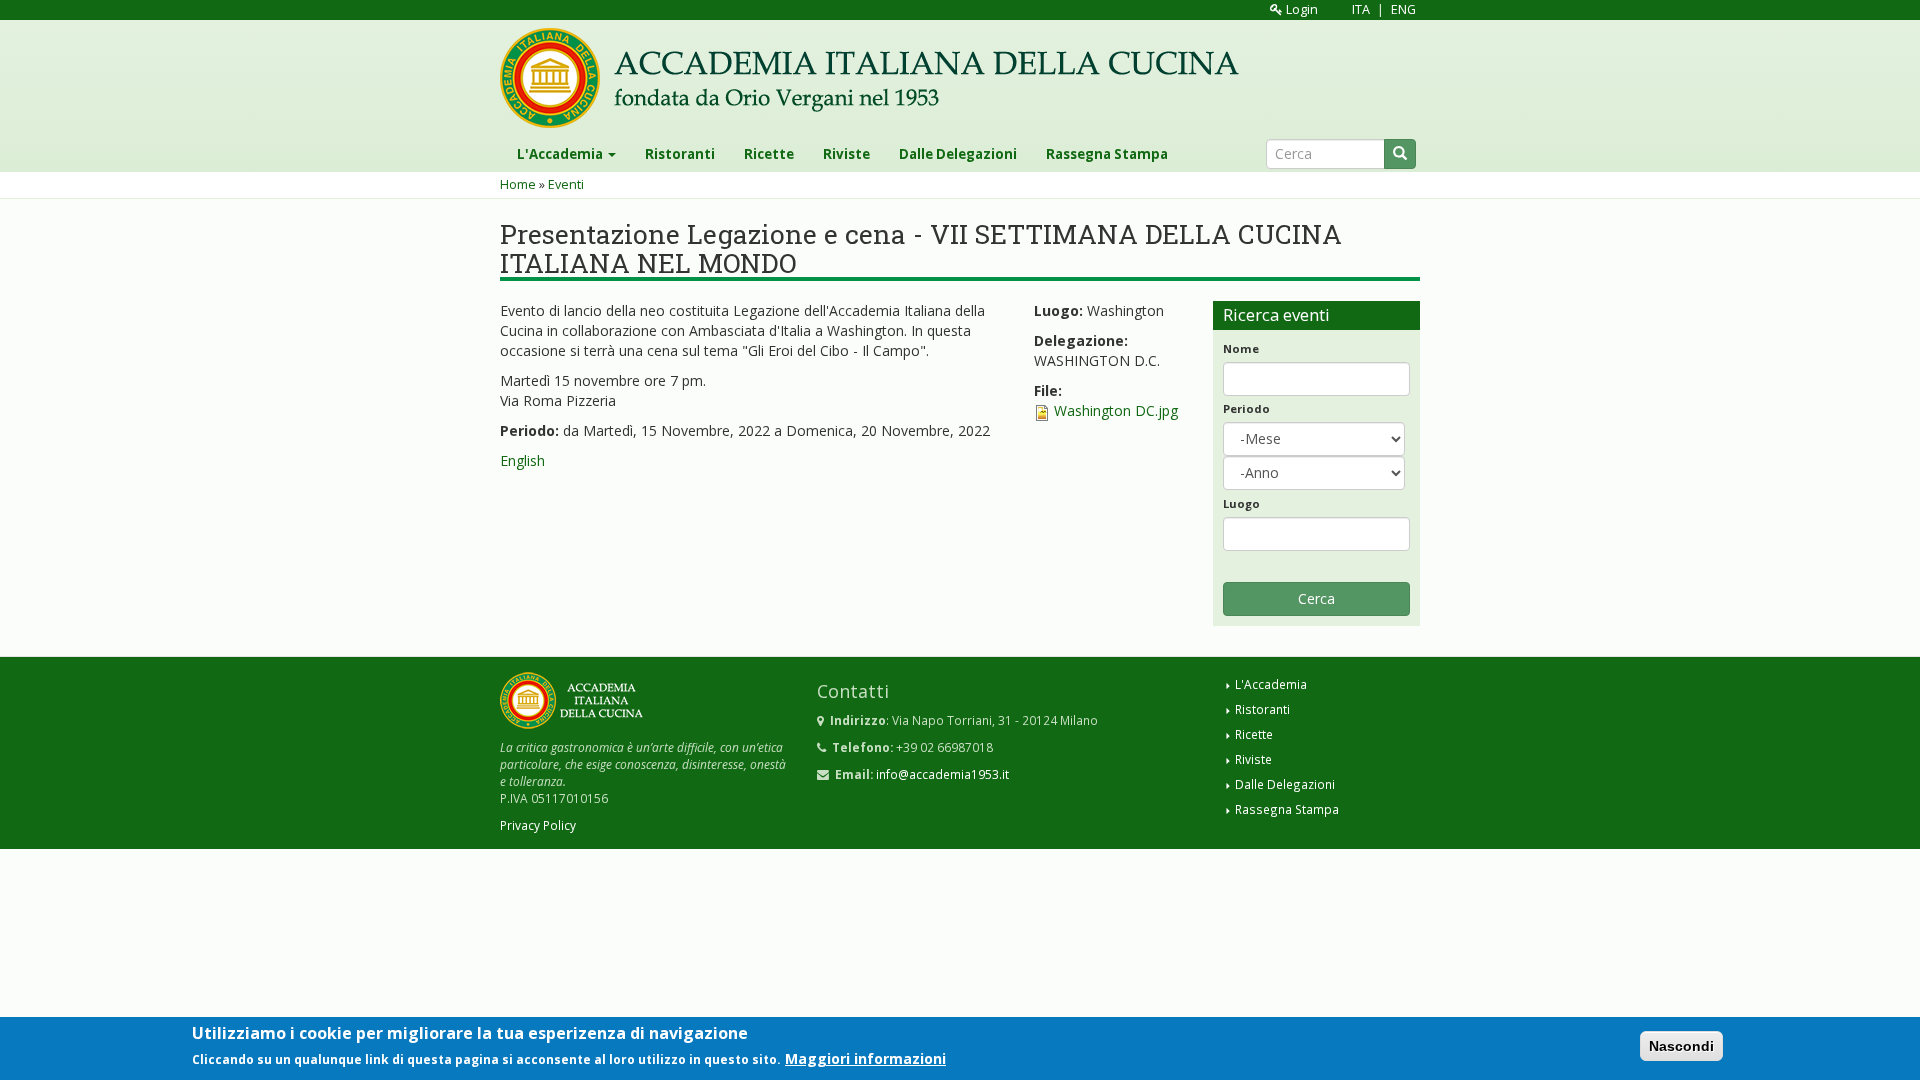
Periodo (1246, 408)
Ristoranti (680, 154)
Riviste (846, 154)
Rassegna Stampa (1107, 154)
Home (518, 184)
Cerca (1316, 598)
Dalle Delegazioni (958, 154)
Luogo (1241, 503)
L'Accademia (561, 154)
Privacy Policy (538, 825)
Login (1300, 9)
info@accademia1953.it (942, 774)
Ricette (769, 154)
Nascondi (1681, 1046)
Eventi (566, 184)
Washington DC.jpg (1116, 410)
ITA (1361, 9)
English (522, 460)
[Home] (877, 78)
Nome (1241, 348)
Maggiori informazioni (865, 1058)
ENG (1403, 9)
